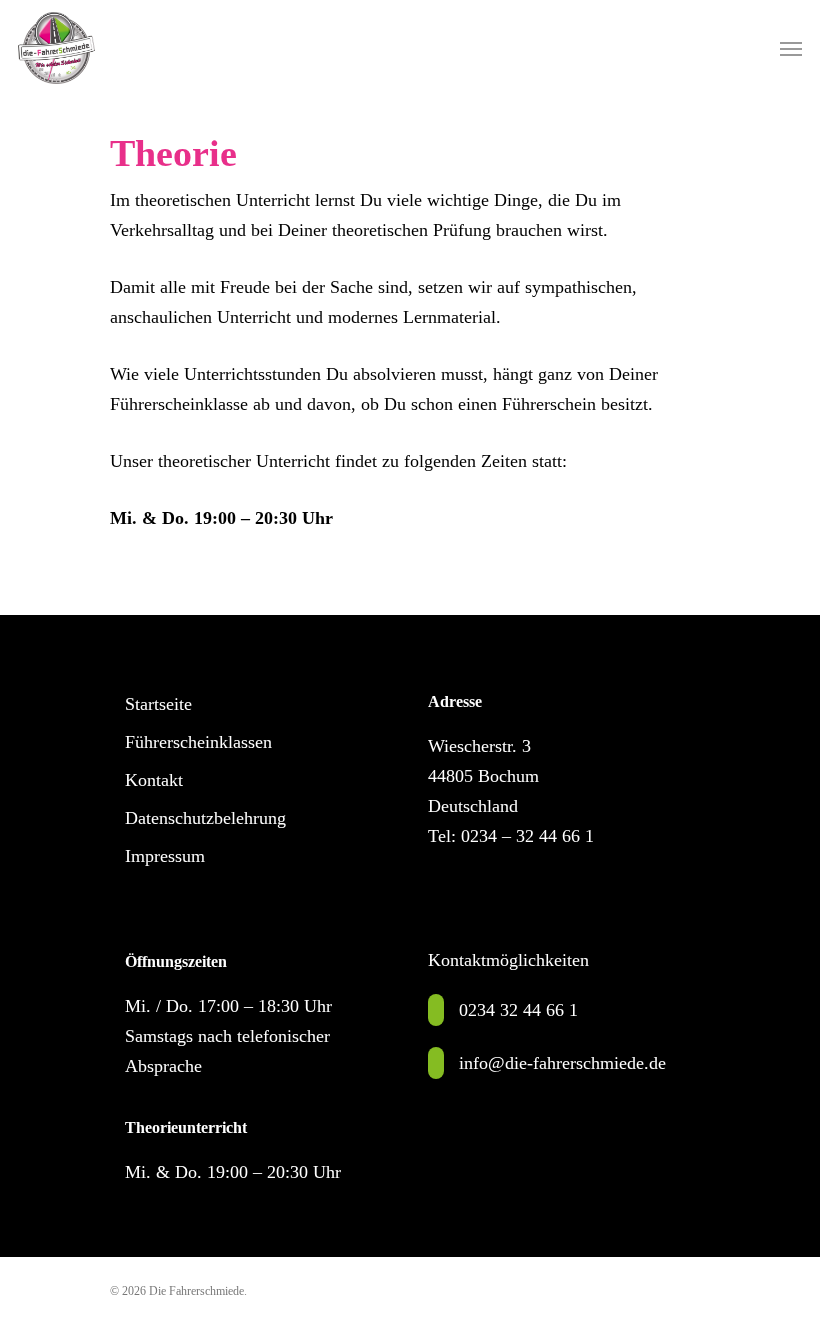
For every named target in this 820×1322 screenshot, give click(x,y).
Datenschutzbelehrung (205, 818)
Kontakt (154, 780)
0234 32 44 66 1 (518, 1010)
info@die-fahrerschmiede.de (562, 1063)
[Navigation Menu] (791, 48)
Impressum (165, 856)
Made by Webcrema (297, 1291)
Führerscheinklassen (198, 742)
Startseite (158, 704)
